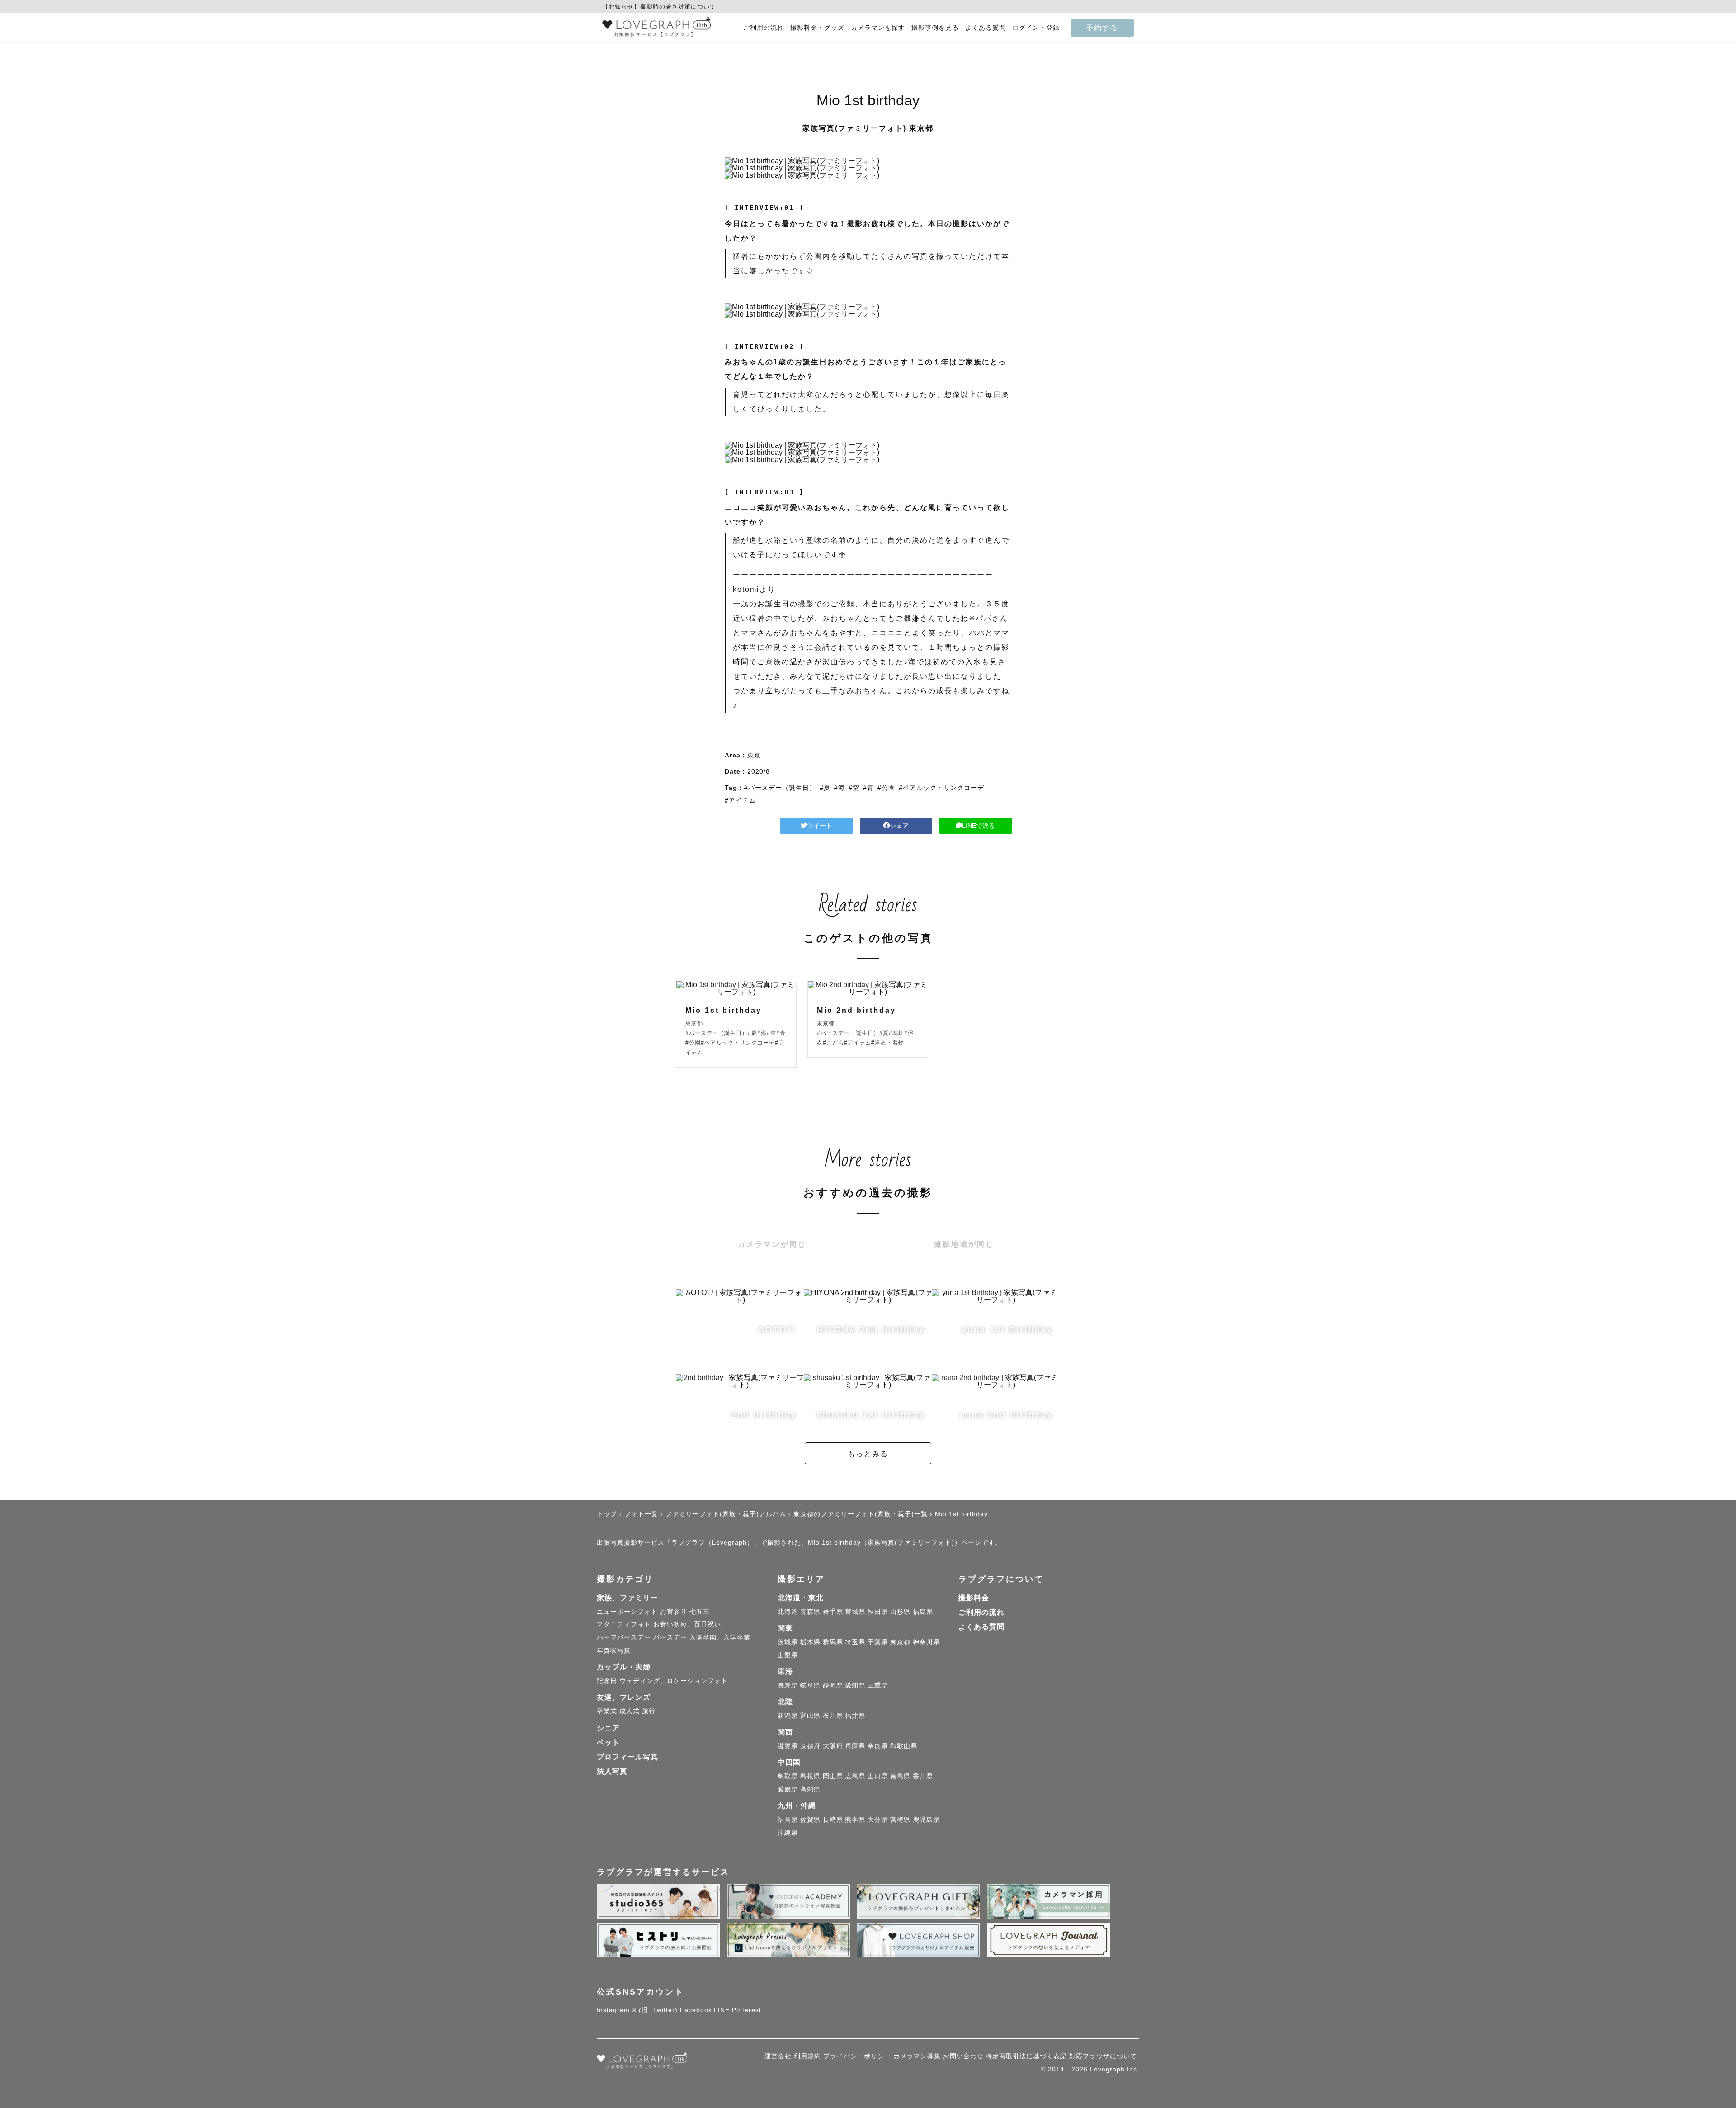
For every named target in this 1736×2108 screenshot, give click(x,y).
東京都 (900, 1642)
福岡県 (788, 1820)
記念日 (607, 1681)
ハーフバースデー (624, 1637)
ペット (608, 1742)
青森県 (810, 1612)
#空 (854, 788)
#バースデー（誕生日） (780, 788)
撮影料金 (974, 1598)
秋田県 (878, 1612)
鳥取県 (788, 1776)
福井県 (855, 1716)
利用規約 (807, 2056)
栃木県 (810, 1642)
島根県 (810, 1776)
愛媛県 (788, 1789)
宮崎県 (900, 1820)
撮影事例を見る (935, 28)
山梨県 (788, 1655)
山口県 (878, 1776)
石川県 (833, 1716)
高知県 (810, 1789)
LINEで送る (979, 826)
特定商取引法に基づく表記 (1026, 2056)
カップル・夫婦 (624, 1667)
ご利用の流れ (764, 28)
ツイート (820, 826)
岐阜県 (810, 1685)
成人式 (630, 1711)
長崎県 (833, 1820)
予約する (1102, 28)
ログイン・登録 (1036, 28)
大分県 (878, 1820)
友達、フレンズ (624, 1697)
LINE (722, 2010)
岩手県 (833, 1612)
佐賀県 (810, 1820)
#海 (840, 788)
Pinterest (747, 2010)
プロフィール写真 (627, 1757)
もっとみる (868, 1454)
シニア (608, 1728)
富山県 (810, 1716)
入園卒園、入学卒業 (720, 1637)
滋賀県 (788, 1746)
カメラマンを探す (878, 28)
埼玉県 (855, 1642)
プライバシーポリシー (857, 2056)
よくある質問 (986, 28)
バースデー (670, 1637)
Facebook (696, 2010)
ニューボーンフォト (627, 1612)
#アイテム (740, 800)
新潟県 (788, 1716)
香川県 (923, 1776)
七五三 (700, 1612)
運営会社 (778, 2056)
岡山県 (833, 1776)
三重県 (878, 1685)
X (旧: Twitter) (655, 2010)
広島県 (855, 1776)
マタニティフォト (624, 1624)
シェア (899, 826)
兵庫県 (855, 1746)
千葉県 (878, 1642)
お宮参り (674, 1612)
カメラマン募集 (917, 2056)
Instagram (613, 2010)
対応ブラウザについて (1103, 2056)
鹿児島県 (926, 1820)
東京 (754, 755)
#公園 (886, 788)
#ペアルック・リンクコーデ (941, 788)
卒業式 (607, 1711)
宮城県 (855, 1612)
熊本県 (855, 1820)
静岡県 (833, 1685)
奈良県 (878, 1746)
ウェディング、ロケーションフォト (674, 1681)
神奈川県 (926, 1642)
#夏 (825, 788)
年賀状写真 (614, 1650)
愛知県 (855, 1685)
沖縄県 (788, 1833)
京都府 (810, 1746)
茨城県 (788, 1642)
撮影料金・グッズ (817, 28)
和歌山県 (904, 1746)
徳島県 (900, 1776)
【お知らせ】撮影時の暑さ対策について (659, 7)
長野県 (788, 1685)
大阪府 (833, 1746)
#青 (868, 788)
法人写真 (612, 1771)
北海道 (788, 1612)
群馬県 (833, 1642)
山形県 (900, 1612)
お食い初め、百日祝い (687, 1624)
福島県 (923, 1612)
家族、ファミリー (627, 1598)
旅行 (649, 1711)
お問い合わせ (963, 2056)
